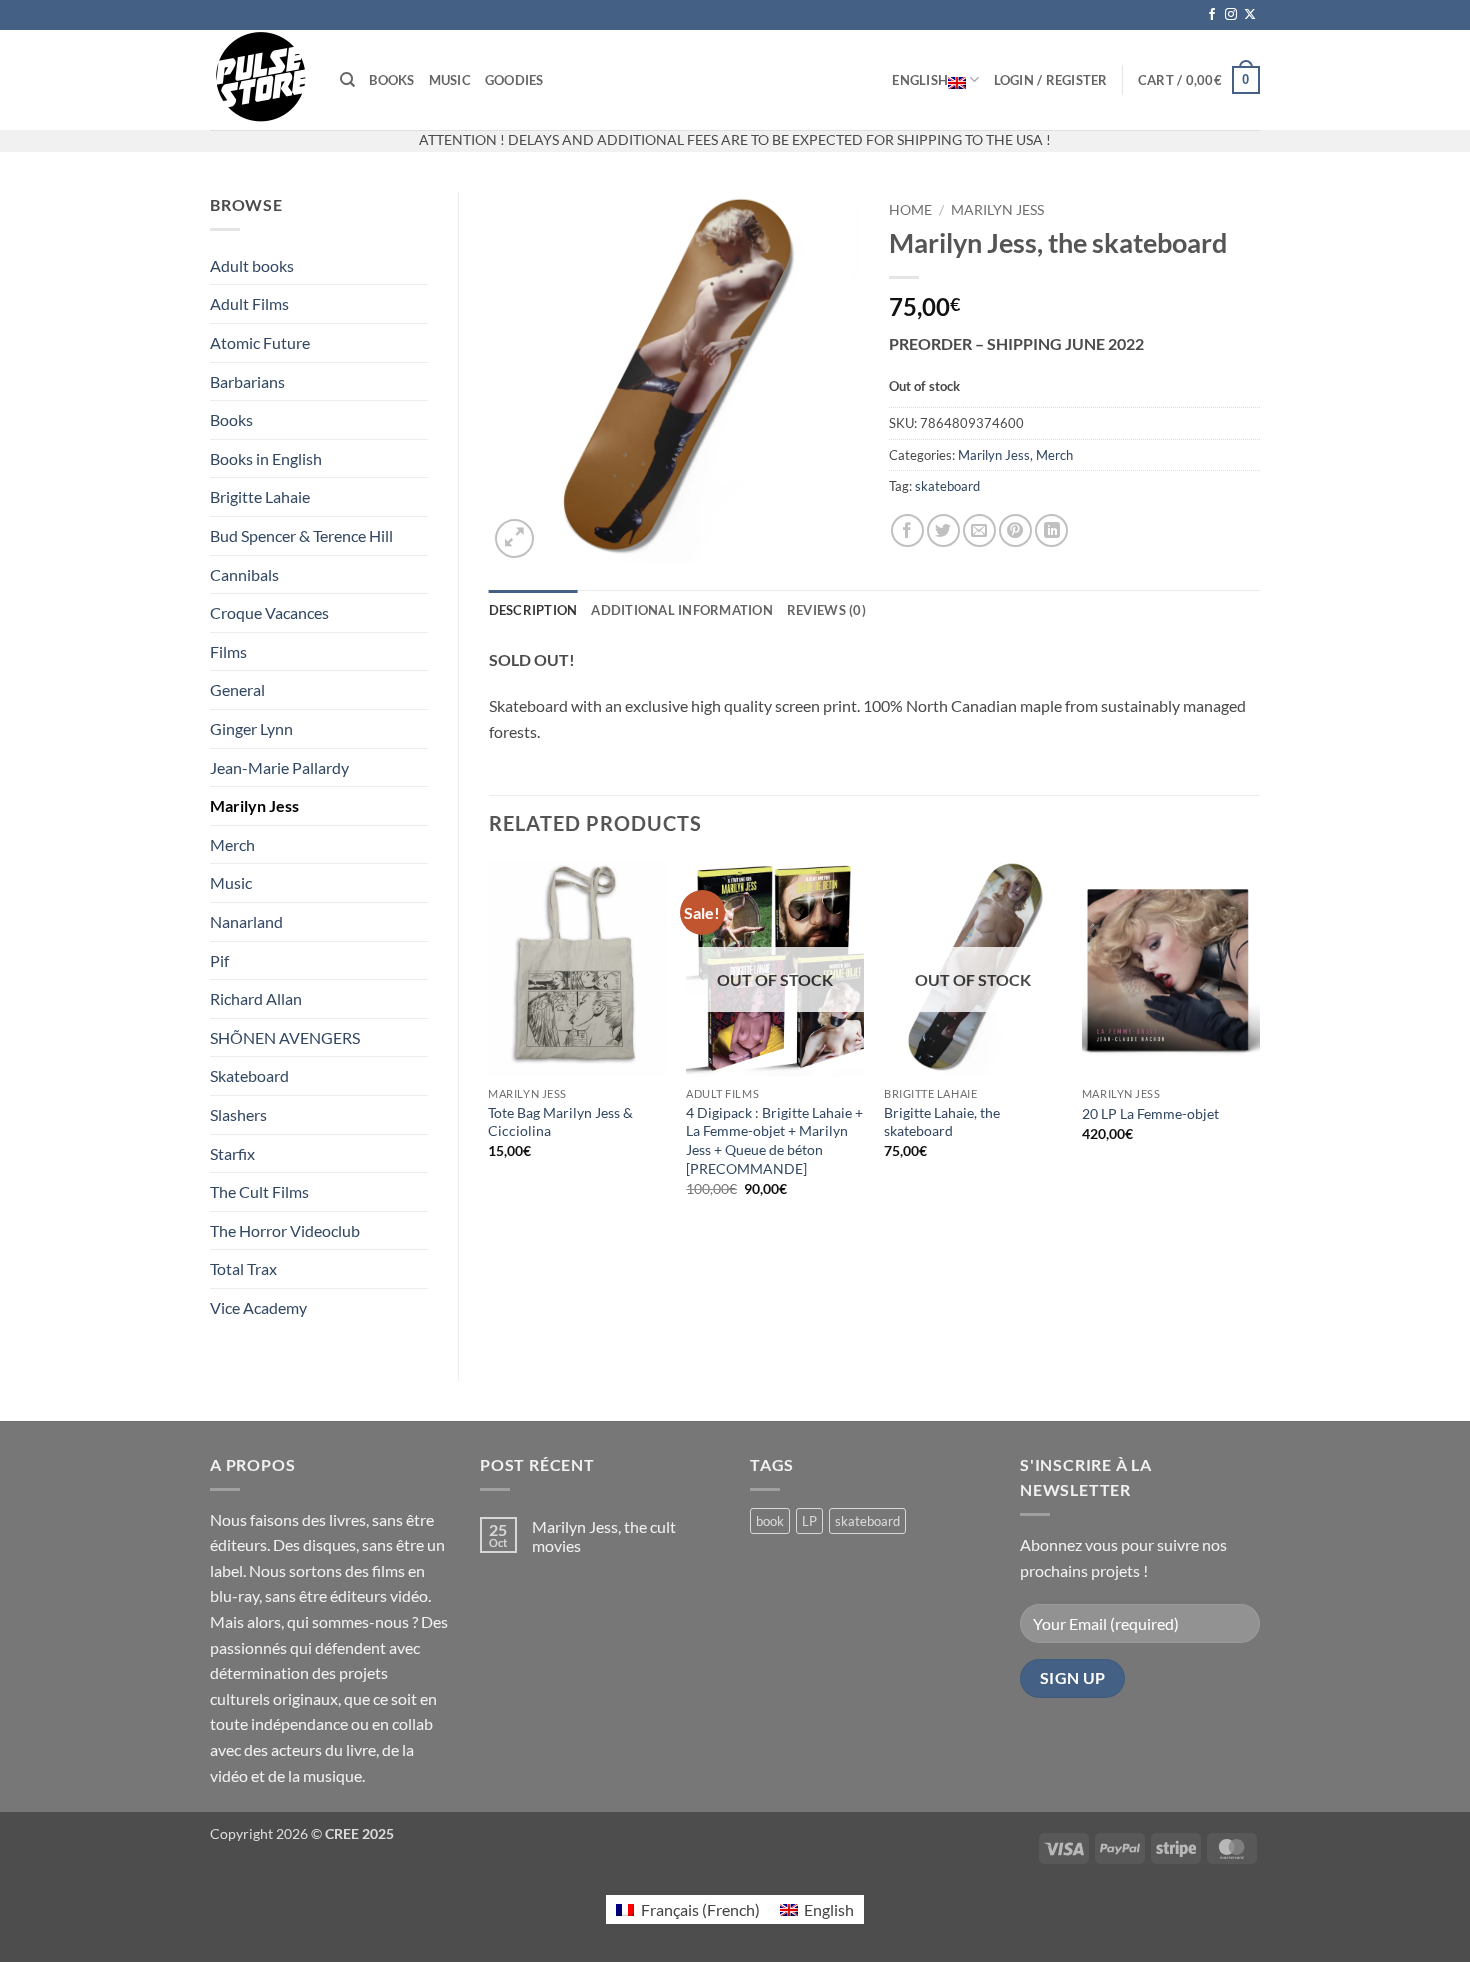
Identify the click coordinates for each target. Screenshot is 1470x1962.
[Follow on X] (1250, 15)
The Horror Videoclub (285, 1230)
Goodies (514, 80)
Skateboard (249, 1075)
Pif (219, 960)
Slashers (238, 1114)
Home (910, 210)
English (920, 80)
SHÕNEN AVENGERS (285, 1037)
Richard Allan (256, 998)
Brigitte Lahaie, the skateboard (942, 1122)
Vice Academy (258, 1307)
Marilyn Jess (254, 805)
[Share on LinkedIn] (1051, 530)
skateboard (947, 486)
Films (228, 651)
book (770, 1521)
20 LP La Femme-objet (1150, 1113)
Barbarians (247, 381)
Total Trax (243, 1268)
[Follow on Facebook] (1212, 15)
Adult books (252, 265)
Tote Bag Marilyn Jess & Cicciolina (560, 1122)
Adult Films (249, 303)
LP (809, 1521)
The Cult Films (259, 1191)
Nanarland (246, 921)
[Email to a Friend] (979, 530)
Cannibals (244, 574)
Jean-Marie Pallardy (279, 767)
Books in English (266, 458)
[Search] (347, 80)
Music (450, 80)
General (237, 689)
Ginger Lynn (251, 728)
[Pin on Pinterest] (1015, 530)
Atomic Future (260, 342)
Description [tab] (533, 610)
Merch (232, 844)
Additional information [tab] (682, 610)
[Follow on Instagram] (1231, 15)
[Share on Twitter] (943, 530)
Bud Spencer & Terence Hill (301, 535)
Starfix (232, 1153)
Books (391, 80)
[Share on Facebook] (907, 530)
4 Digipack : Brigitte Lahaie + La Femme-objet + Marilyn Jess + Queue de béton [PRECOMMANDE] (774, 1140)
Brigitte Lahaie (260, 496)
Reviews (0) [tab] (826, 610)
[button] (1051, 80)
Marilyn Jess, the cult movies (604, 1536)
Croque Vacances (269, 612)
